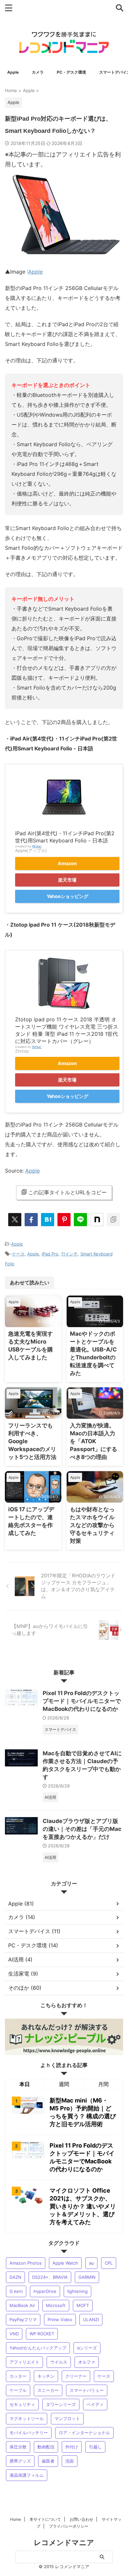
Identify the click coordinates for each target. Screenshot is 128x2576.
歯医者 (48, 2461)
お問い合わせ (81, 2519)
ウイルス (59, 2362)
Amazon (67, 863)
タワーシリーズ (61, 2404)
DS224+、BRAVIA (50, 2277)
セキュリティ (22, 2404)
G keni (16, 2291)
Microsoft (56, 2305)
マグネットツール (27, 2418)
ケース (18, 1254)
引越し (95, 2447)
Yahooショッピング (67, 896)
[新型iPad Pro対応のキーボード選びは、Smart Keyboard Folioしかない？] (48, 1220)
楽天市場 (67, 880)
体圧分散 (18, 2447)
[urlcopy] (113, 1220)
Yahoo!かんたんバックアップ (38, 2348)
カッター (18, 2376)
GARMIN (87, 2277)
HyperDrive (45, 2291)
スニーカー (48, 2390)
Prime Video (60, 2320)
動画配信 (46, 2447)
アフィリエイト (24, 2362)
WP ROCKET (42, 2334)
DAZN (15, 2277)
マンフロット (67, 2418)
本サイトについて (45, 2519)
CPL (109, 2263)
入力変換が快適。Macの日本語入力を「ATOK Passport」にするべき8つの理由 (94, 1441)
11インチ (69, 1254)
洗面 (70, 2461)
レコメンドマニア (64, 2542)
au (91, 2263)
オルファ (87, 2362)
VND (14, 2334)
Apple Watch (65, 2263)
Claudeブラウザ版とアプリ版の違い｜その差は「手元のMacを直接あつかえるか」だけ (82, 1829)
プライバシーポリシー (69, 2526)
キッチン (46, 2376)
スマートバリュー (87, 2390)
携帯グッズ (20, 2461)
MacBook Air (22, 2305)
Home (16, 2519)
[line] (80, 1220)
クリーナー (76, 2376)
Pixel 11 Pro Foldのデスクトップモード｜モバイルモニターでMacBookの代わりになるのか (82, 1701)
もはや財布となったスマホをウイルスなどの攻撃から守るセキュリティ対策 (92, 1525)
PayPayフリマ (23, 2320)
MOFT (83, 2305)
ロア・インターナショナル (84, 2433)
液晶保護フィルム (27, 2475)
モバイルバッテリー (29, 2433)
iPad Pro (50, 1254)
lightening (77, 2291)
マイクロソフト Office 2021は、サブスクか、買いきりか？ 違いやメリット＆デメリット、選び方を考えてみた (83, 2206)
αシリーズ (87, 2348)
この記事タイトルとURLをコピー (67, 1192)
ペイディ (95, 2404)
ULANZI (91, 2320)
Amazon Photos (26, 2263)
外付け (72, 2447)
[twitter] (15, 1220)
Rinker (37, 846)
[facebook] (31, 1220)
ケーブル (18, 2390)
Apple (35, 272)
